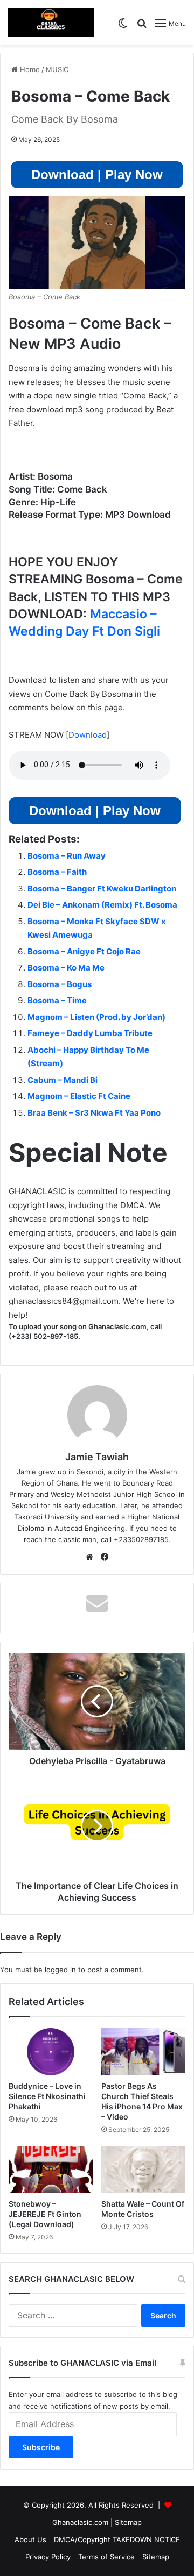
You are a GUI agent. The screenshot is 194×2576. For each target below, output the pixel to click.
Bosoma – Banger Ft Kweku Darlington (102, 889)
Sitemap (128, 2522)
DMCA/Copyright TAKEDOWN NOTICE (117, 2539)
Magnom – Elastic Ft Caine (79, 1096)
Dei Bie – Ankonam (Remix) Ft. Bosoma (102, 905)
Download (88, 735)
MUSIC (57, 69)
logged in (60, 1970)
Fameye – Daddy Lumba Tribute (90, 1033)
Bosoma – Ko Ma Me (66, 968)
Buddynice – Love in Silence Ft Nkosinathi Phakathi (47, 2096)
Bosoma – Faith (57, 872)
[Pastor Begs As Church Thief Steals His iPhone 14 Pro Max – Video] (143, 2052)
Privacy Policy (48, 2557)
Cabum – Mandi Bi (63, 1080)
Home (29, 69)
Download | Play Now (97, 174)
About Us (30, 2539)
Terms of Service (106, 2557)
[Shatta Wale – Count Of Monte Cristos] (143, 2170)
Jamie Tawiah (97, 1457)
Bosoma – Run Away (67, 856)
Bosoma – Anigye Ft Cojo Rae (84, 951)
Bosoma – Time (57, 1000)
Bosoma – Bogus (60, 984)
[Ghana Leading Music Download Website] (51, 22)
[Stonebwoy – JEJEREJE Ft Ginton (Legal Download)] (51, 2170)
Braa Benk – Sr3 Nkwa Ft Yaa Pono (94, 1113)
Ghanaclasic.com (80, 2522)
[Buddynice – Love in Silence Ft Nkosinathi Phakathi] (51, 2052)
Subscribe (41, 2447)
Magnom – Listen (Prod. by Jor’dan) (96, 1017)
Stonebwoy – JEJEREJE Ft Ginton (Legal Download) (45, 2214)
